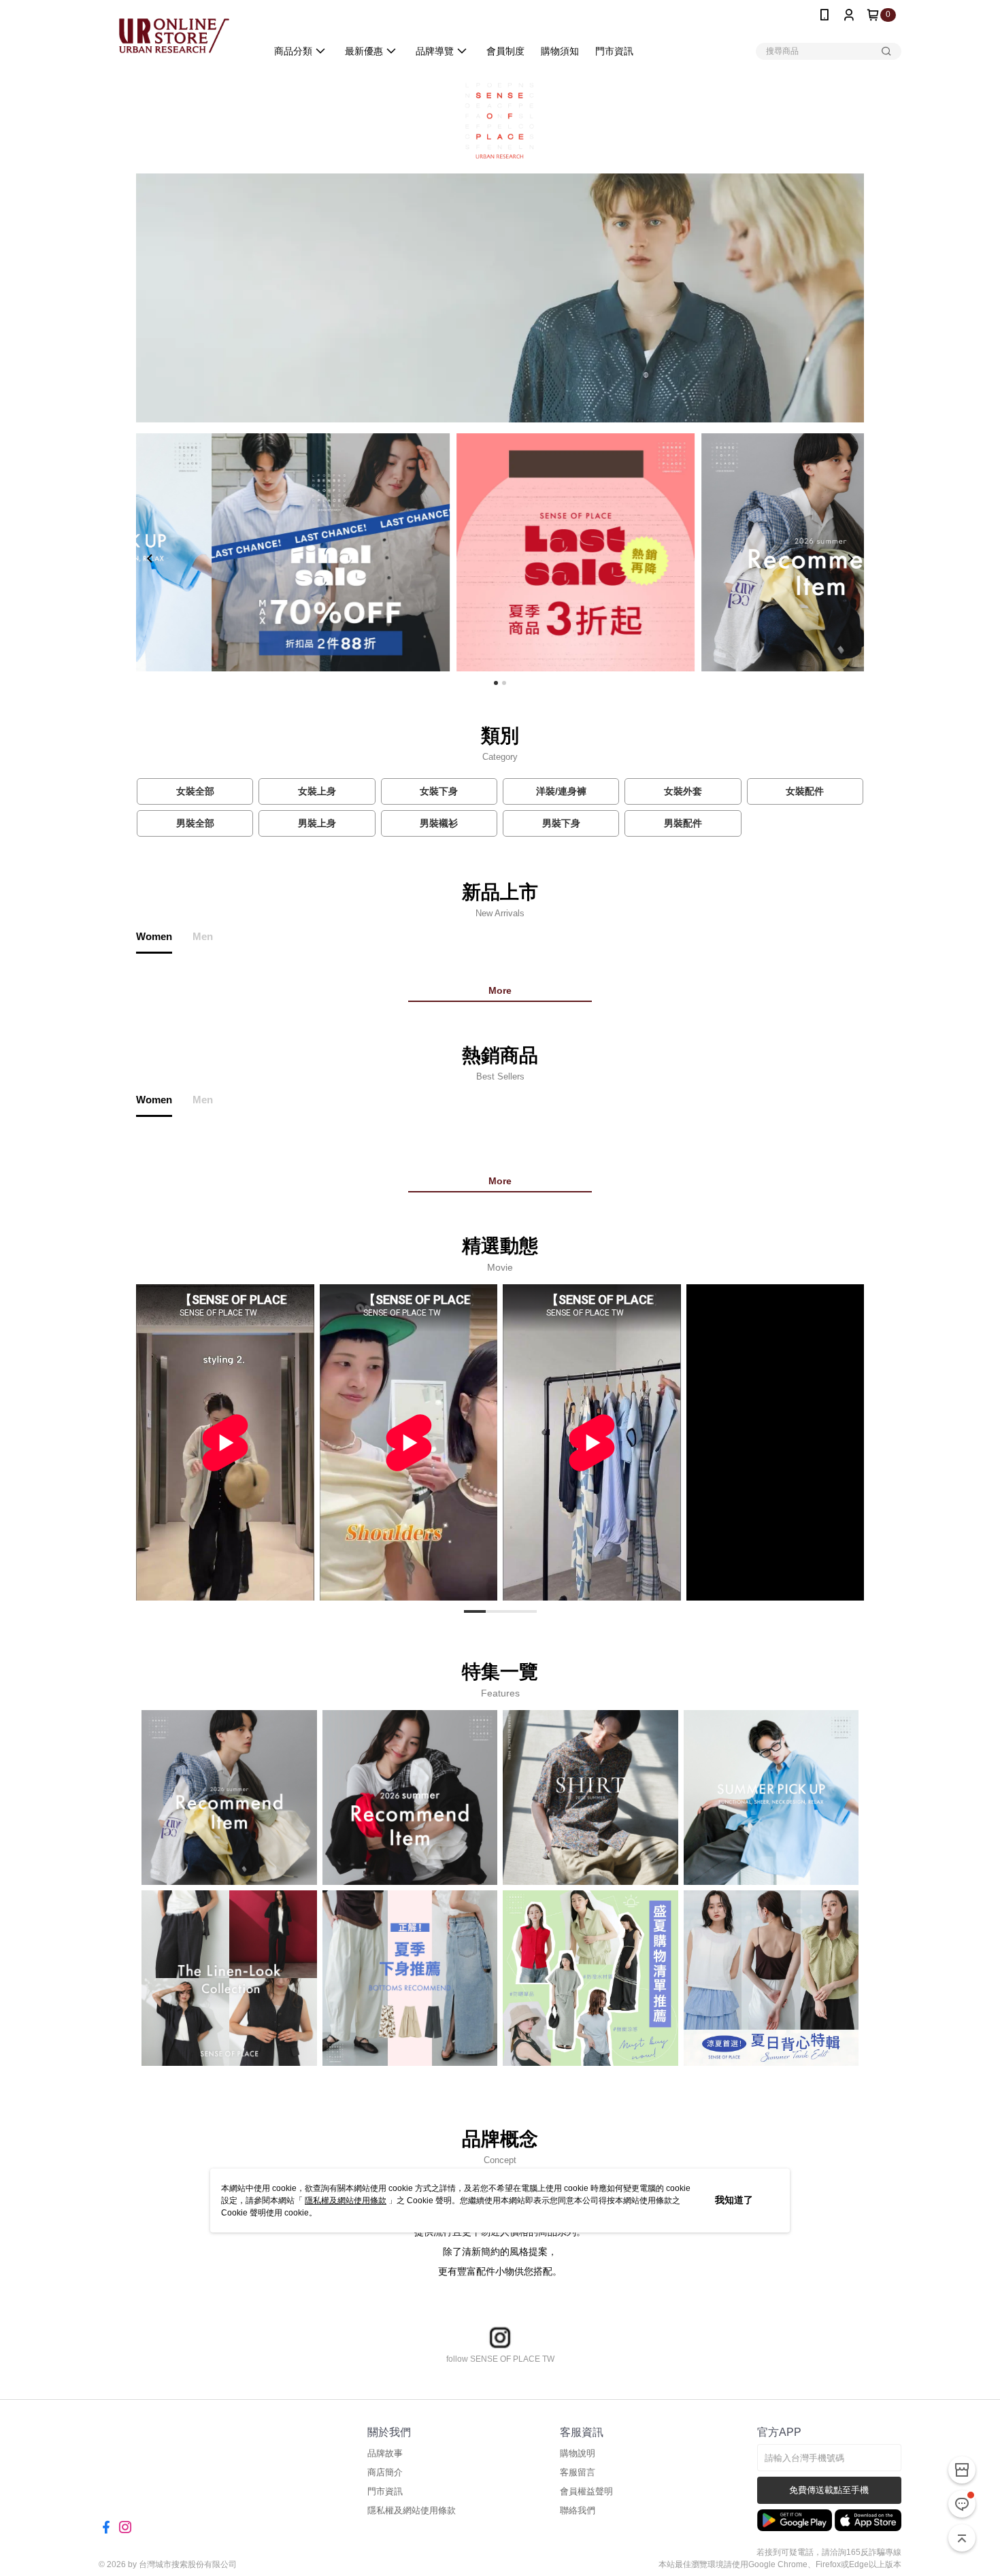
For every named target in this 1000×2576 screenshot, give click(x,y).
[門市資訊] (962, 2470)
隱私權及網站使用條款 (346, 2201)
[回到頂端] (962, 2538)
